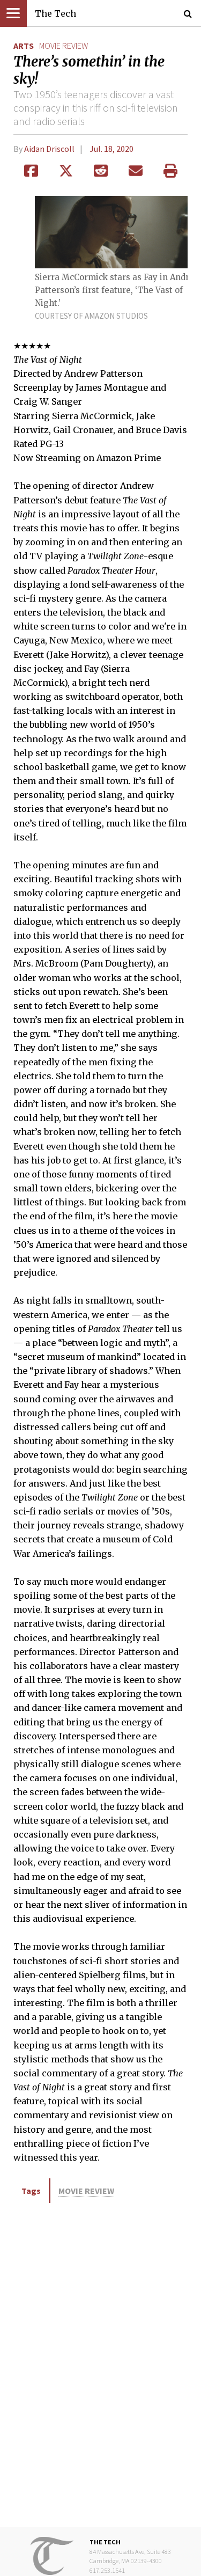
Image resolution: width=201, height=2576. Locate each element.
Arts (24, 46)
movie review (64, 46)
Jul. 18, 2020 (111, 149)
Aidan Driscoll (49, 149)
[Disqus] (100, 2364)
